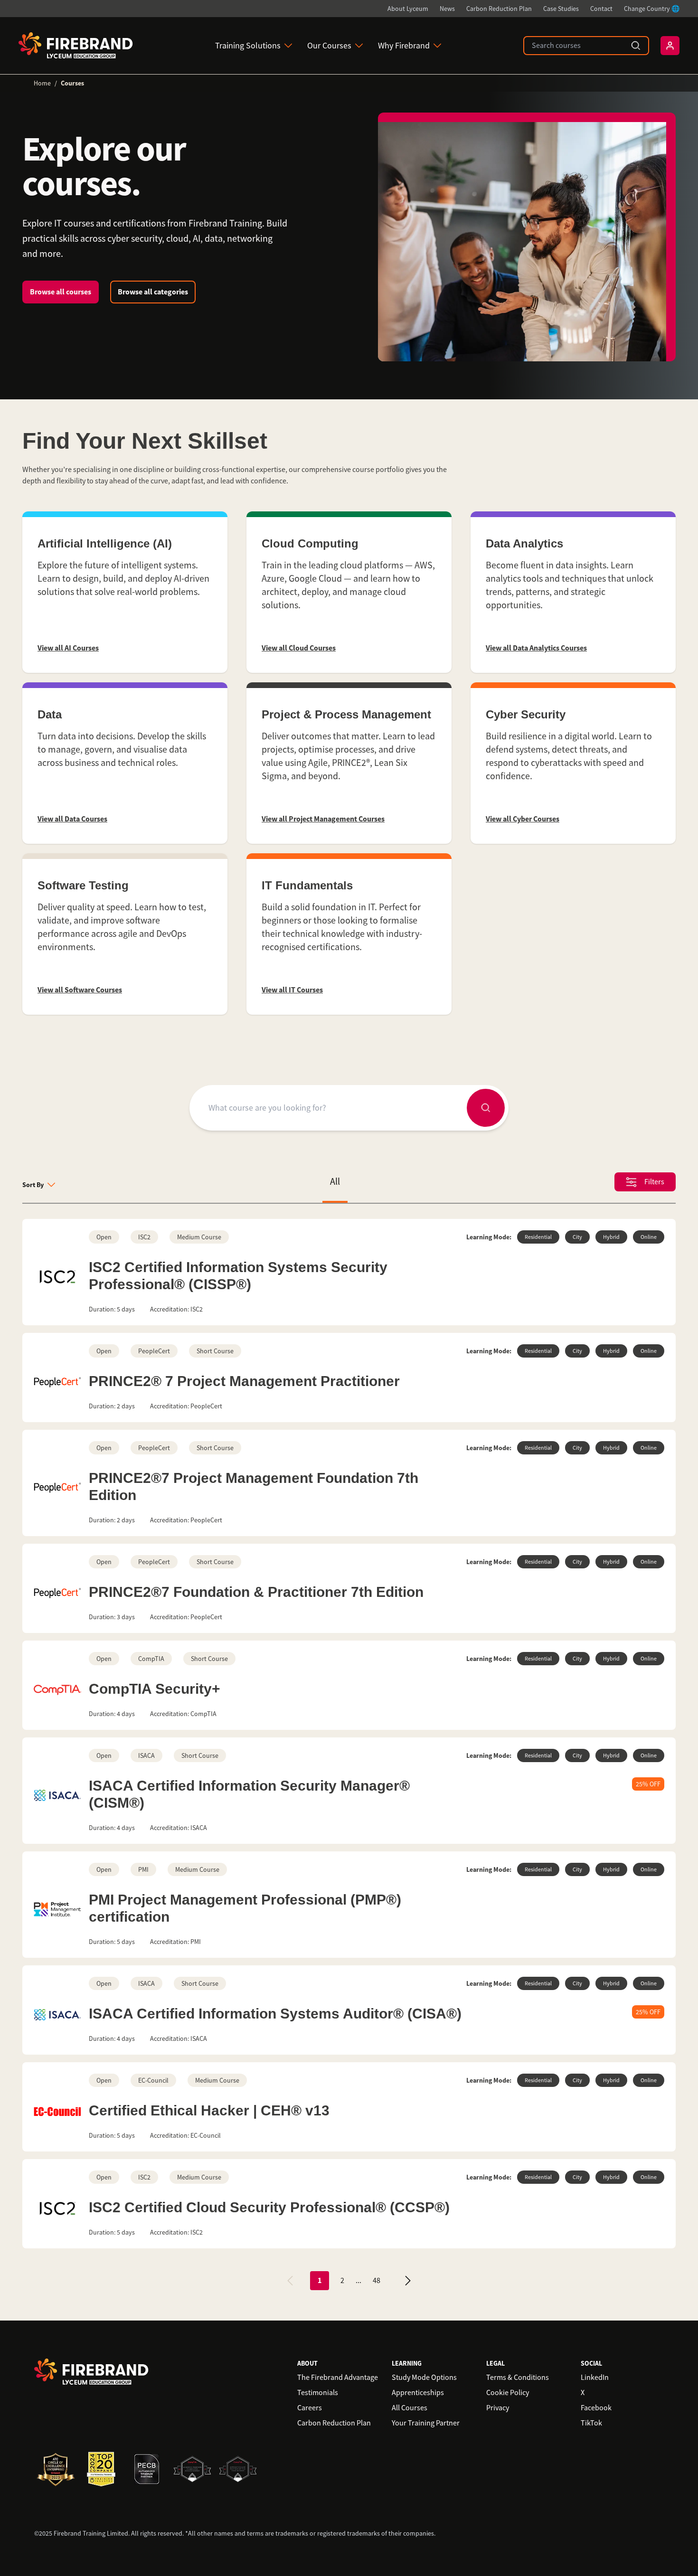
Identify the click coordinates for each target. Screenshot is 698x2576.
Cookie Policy (508, 2393)
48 (377, 2281)
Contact (601, 9)
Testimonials (318, 2393)
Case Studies (561, 9)
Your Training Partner (426, 2423)
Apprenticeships (418, 2393)
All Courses (410, 2408)
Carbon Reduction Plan (499, 9)
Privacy (498, 2408)
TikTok (591, 2423)
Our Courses (329, 46)
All (335, 1182)
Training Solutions (248, 46)
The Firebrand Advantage (338, 2378)
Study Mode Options (424, 2378)
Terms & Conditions (518, 2378)
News (447, 9)
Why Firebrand (404, 46)
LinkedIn (595, 2378)
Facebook (596, 2408)
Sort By (33, 1185)
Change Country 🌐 (652, 9)
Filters (654, 1182)
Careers (310, 2408)
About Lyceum (408, 9)
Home (42, 83)
